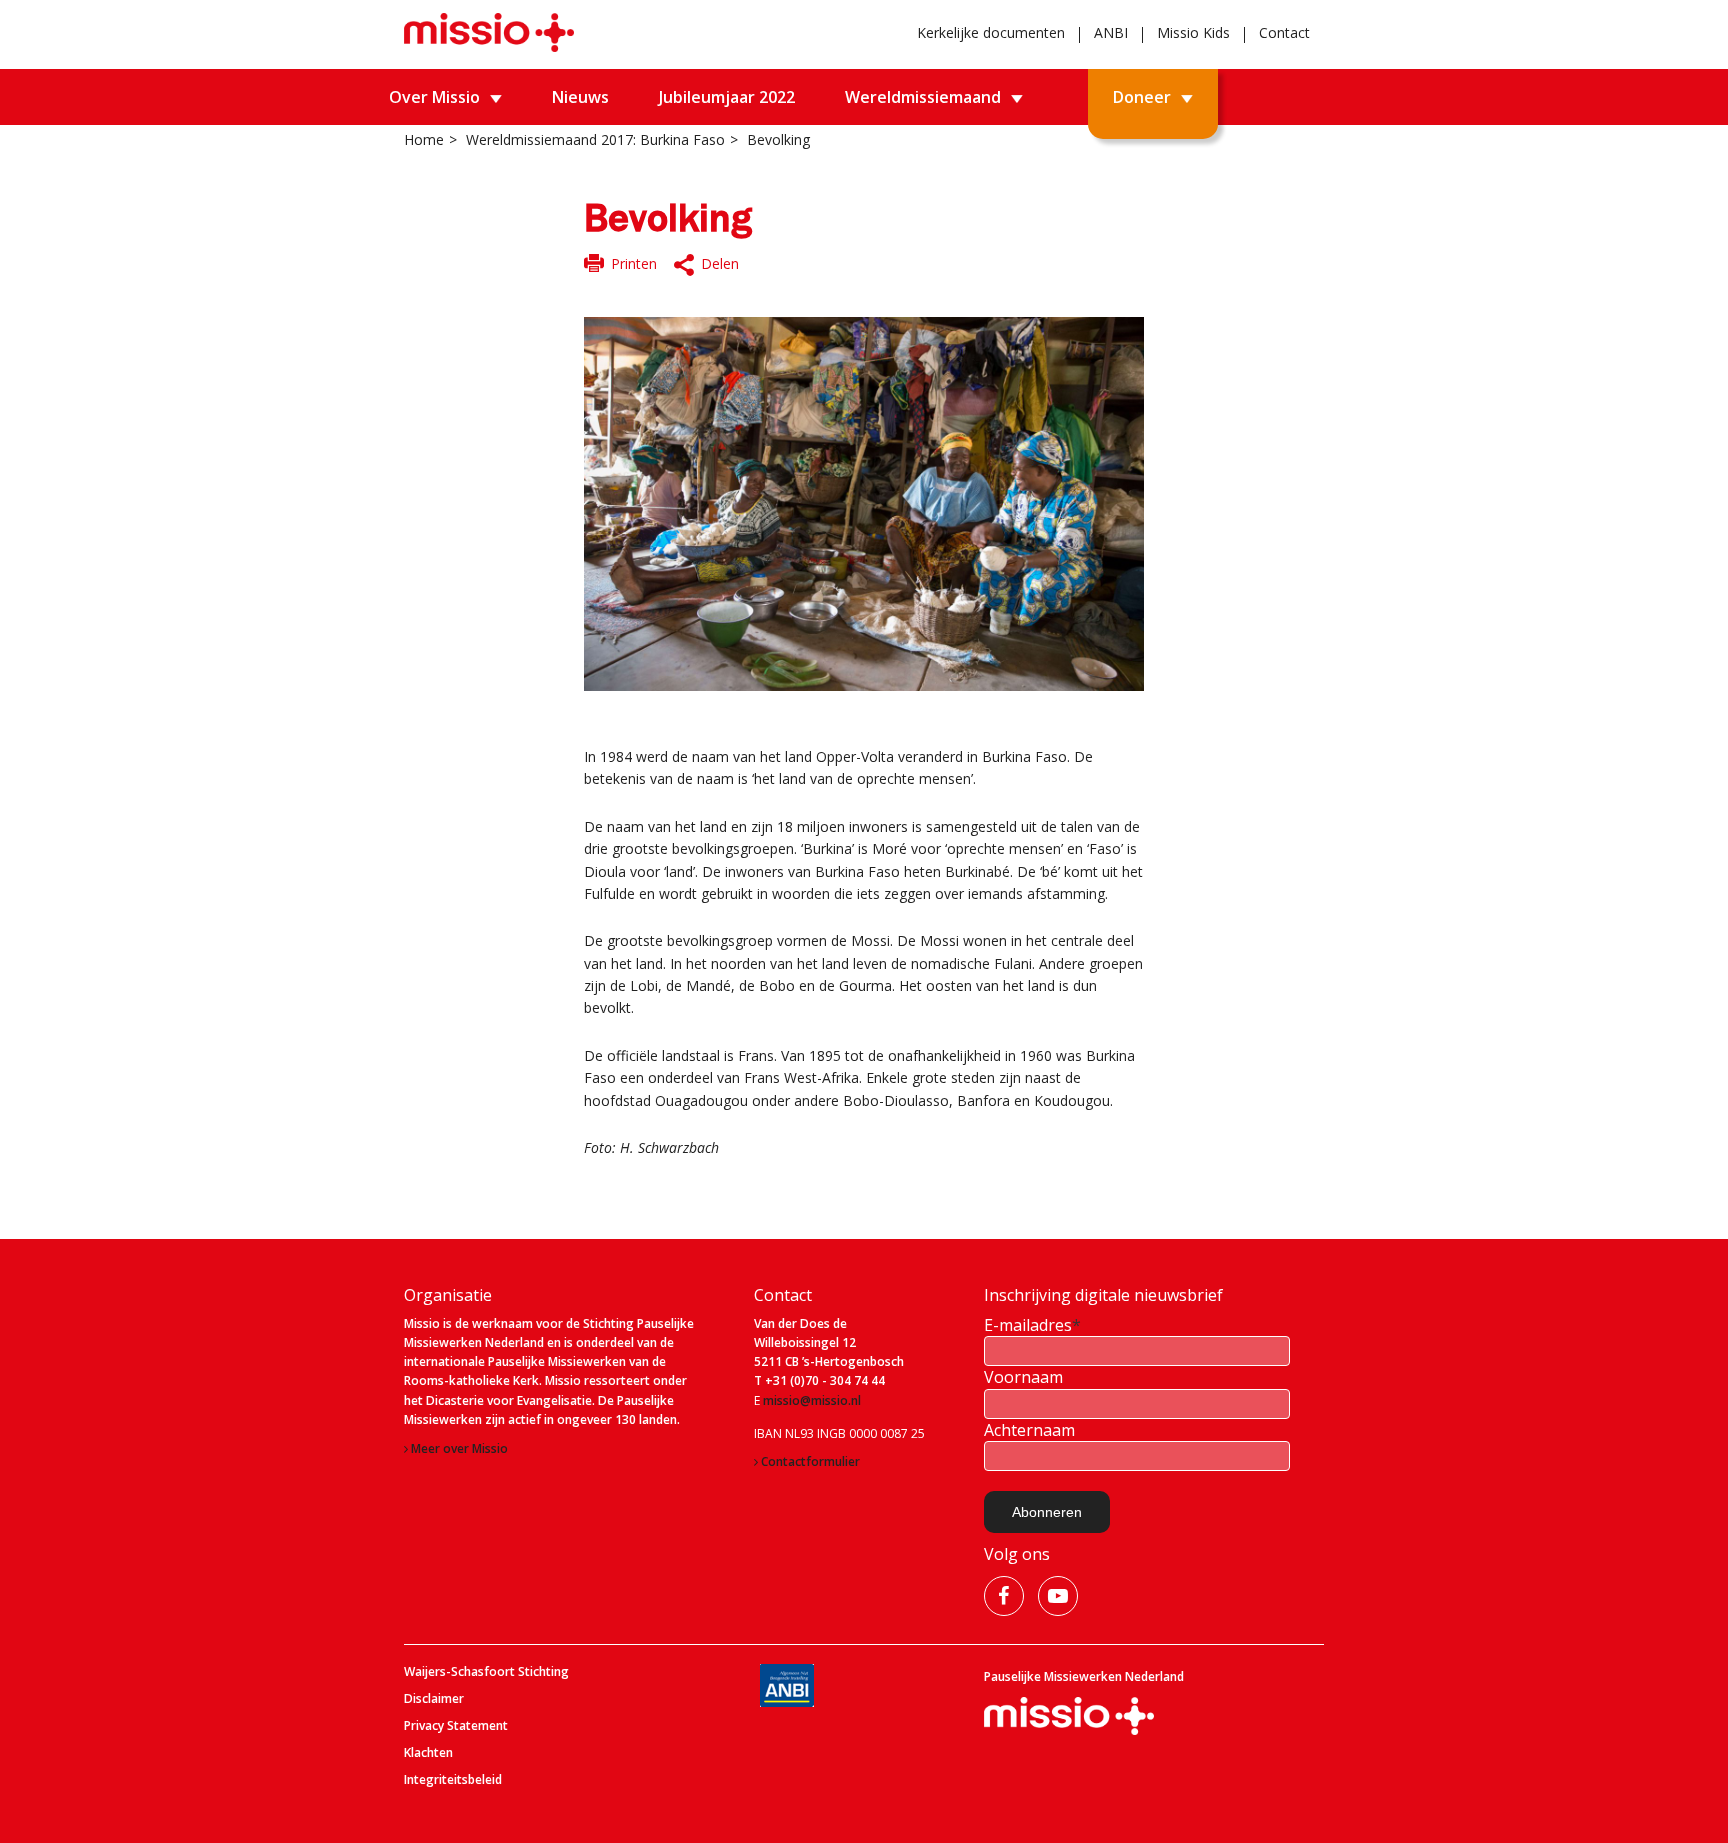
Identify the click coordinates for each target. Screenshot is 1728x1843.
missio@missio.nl (812, 1401)
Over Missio (434, 97)
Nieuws (580, 97)
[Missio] (489, 32)
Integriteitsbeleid (453, 1780)
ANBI (1111, 32)
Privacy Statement (456, 1726)
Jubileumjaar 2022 (727, 97)
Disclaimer (434, 1699)
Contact (1284, 32)
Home (424, 139)
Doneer (1142, 97)
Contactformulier (810, 1462)
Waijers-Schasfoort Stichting (486, 1672)
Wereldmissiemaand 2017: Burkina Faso (595, 139)
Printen (634, 263)
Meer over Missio (459, 1449)
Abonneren (1047, 1512)
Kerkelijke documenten (991, 32)
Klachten (428, 1753)
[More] (708, 265)
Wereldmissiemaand (923, 97)
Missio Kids (1193, 32)
